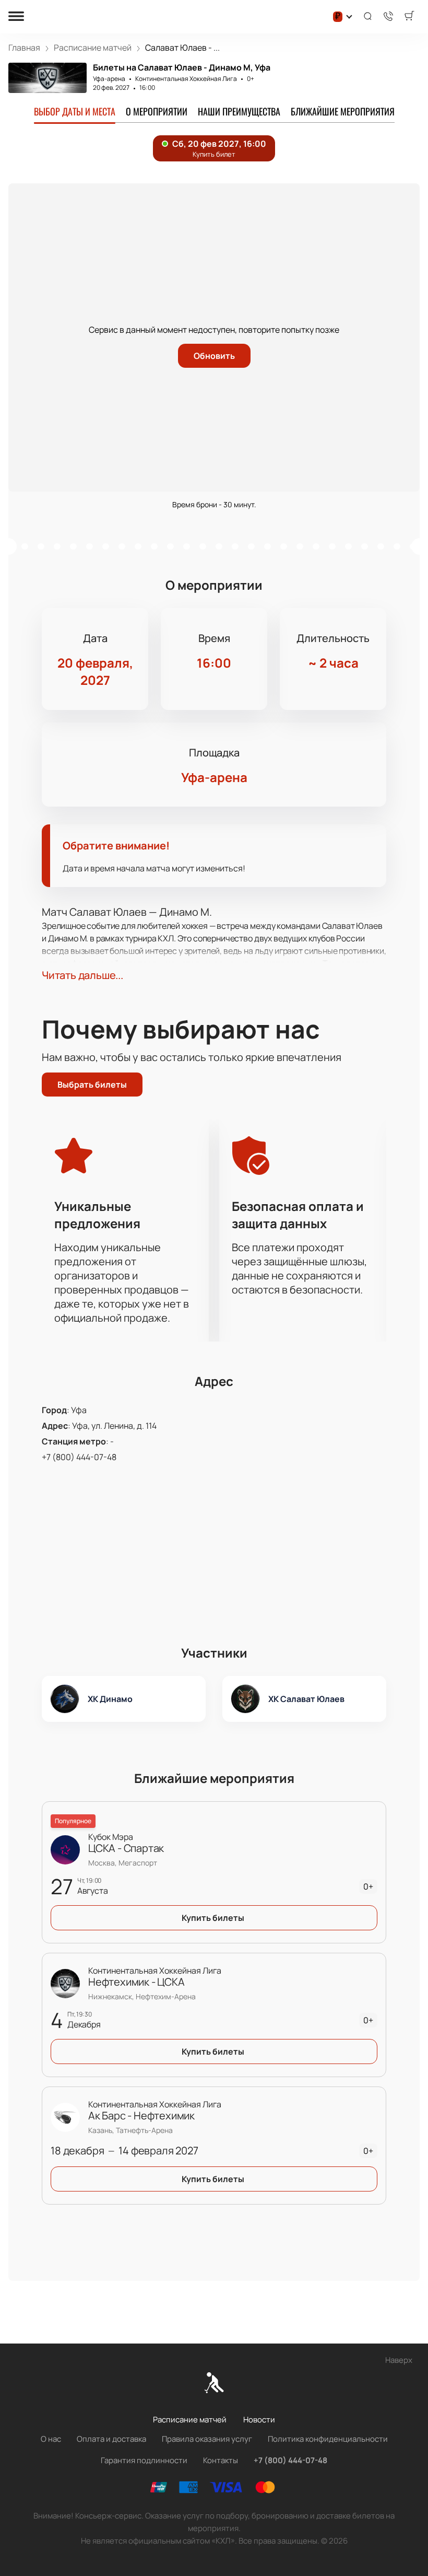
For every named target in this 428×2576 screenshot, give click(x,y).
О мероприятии (157, 111)
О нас (51, 2439)
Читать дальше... (82, 975)
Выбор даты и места (75, 111)
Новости (259, 2420)
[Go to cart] (409, 17)
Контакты (221, 2460)
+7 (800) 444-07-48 (79, 1457)
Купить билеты (213, 1918)
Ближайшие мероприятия (343, 111)
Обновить (214, 356)
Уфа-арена (109, 79)
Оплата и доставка (111, 2439)
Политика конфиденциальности (328, 2439)
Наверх (399, 2360)
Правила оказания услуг (207, 2439)
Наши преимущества (239, 111)
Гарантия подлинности (144, 2460)
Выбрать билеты (92, 1085)
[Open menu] (16, 17)
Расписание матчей (190, 2420)
